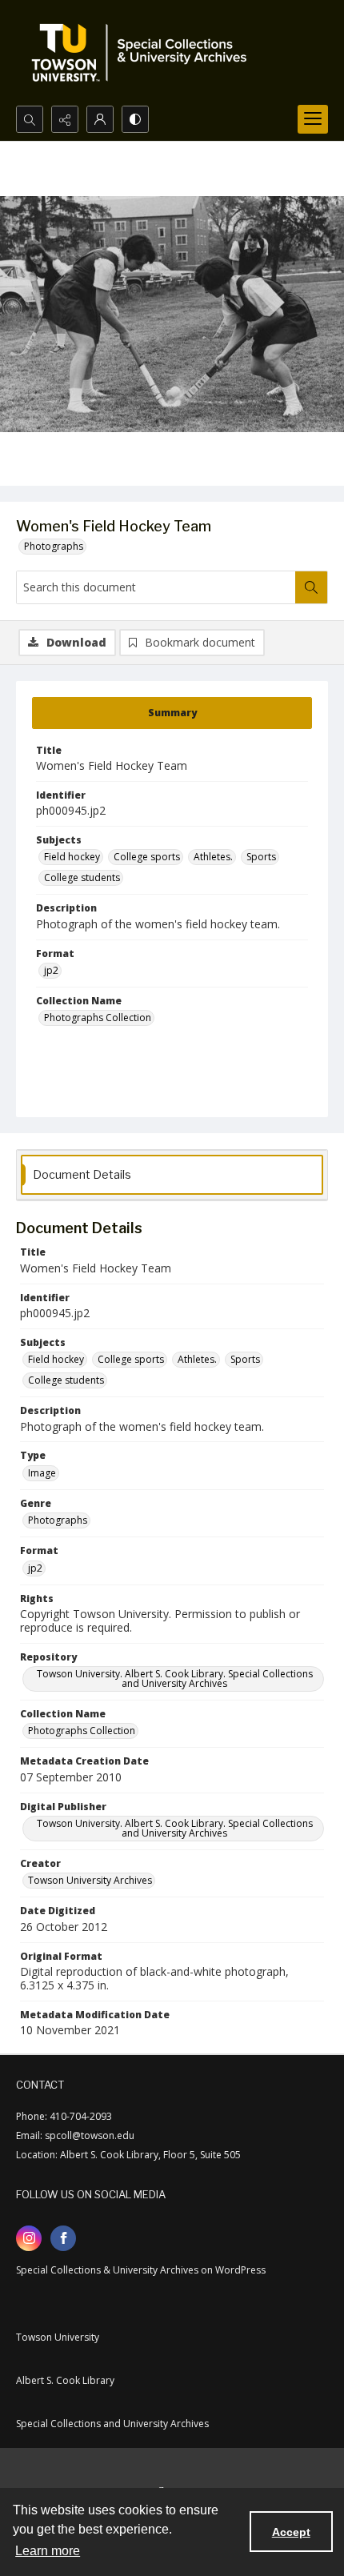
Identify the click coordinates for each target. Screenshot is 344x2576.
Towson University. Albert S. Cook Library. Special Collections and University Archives (175, 1679)
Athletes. (213, 857)
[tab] (172, 713)
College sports (147, 857)
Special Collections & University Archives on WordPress (141, 2270)
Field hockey (72, 857)
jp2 (51, 970)
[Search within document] (311, 587)
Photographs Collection (98, 1018)
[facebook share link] (63, 2238)
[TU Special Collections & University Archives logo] (144, 53)
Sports (261, 857)
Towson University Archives (90, 1880)
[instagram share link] (29, 2238)
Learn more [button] (48, 2551)
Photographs (54, 546)
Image (42, 1473)
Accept (291, 2532)
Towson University (58, 2337)
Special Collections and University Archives (112, 2424)
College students (82, 877)
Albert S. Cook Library (65, 2380)
